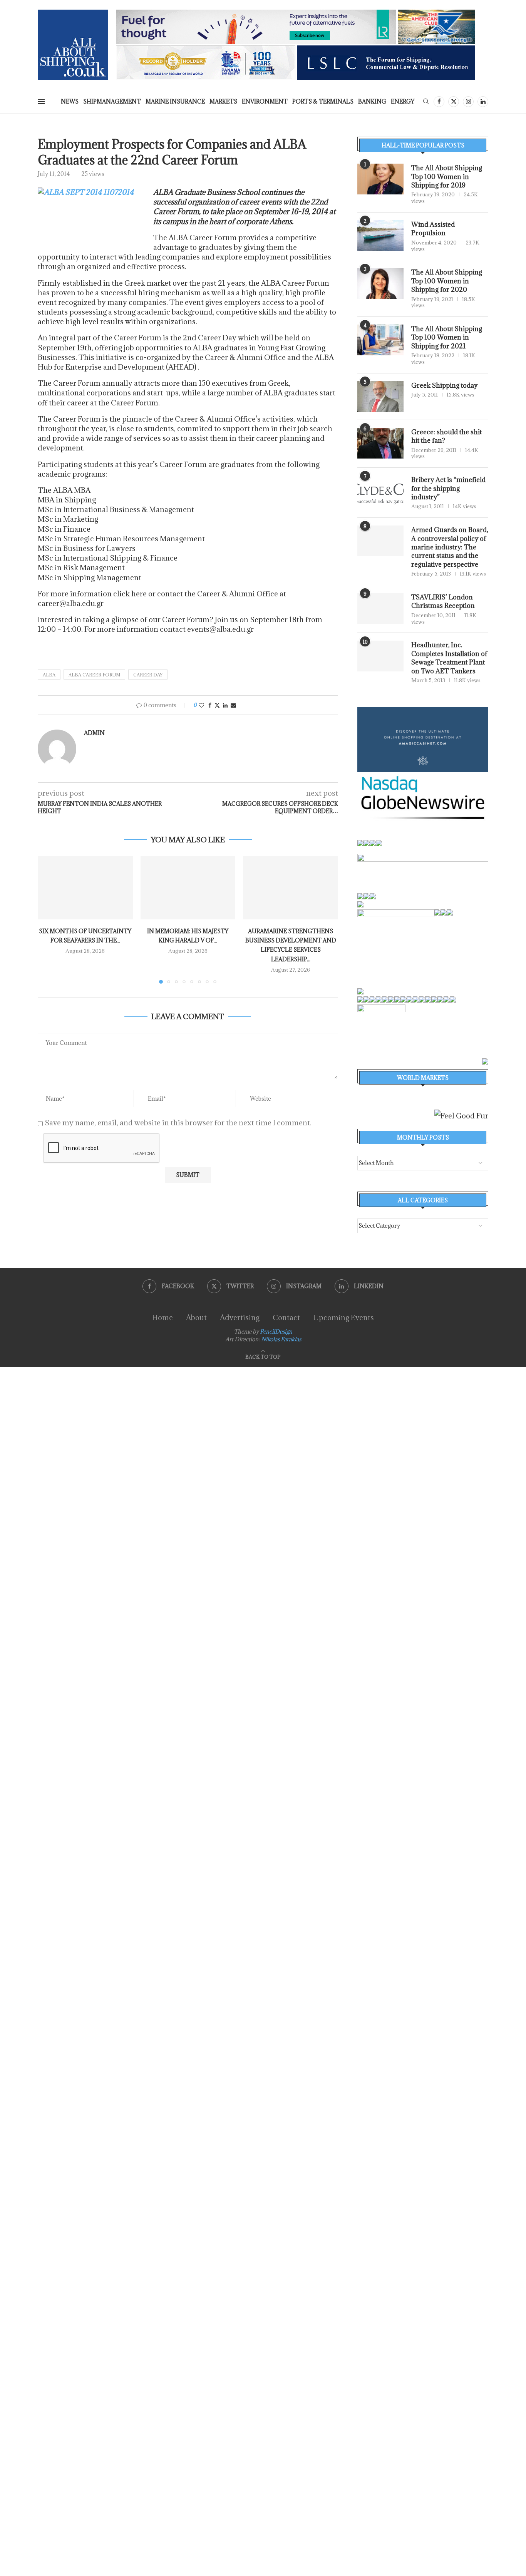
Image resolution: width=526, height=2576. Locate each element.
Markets (223, 101)
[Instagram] (468, 102)
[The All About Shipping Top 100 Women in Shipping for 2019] (380, 179)
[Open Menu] (41, 102)
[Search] (426, 102)
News (70, 101)
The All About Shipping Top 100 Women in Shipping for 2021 (447, 337)
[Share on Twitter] (217, 705)
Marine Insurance (175, 101)
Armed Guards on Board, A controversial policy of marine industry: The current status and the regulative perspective (450, 547)
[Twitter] (454, 102)
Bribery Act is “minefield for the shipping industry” (448, 488)
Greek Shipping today (444, 385)
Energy (403, 101)
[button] (48, 919)
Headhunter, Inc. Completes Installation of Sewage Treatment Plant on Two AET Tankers (449, 658)
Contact (286, 1317)
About (196, 1317)
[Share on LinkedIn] (225, 705)
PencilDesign (276, 1332)
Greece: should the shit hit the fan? (446, 436)
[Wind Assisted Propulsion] (380, 236)
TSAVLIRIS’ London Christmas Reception (443, 601)
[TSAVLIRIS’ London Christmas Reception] (380, 608)
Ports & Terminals (323, 101)
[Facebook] (439, 102)
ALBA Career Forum (94, 675)
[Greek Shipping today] (380, 397)
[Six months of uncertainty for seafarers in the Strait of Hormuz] (85, 887)
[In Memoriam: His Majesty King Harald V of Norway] (188, 887)
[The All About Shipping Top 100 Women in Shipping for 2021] (380, 340)
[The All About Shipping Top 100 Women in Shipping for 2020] (380, 283)
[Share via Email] (233, 705)
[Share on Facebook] (210, 705)
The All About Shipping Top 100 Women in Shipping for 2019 (447, 177)
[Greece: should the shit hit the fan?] (380, 443)
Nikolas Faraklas (281, 1339)
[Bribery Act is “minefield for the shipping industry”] (380, 491)
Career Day (148, 675)
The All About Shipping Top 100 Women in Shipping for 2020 (447, 281)
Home (162, 1317)
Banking (372, 101)
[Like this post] (201, 705)
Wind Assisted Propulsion (433, 229)
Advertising (240, 1317)
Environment (265, 101)
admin (94, 733)
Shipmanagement (112, 101)
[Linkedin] (483, 102)
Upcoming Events (343, 1317)
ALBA (49, 675)
